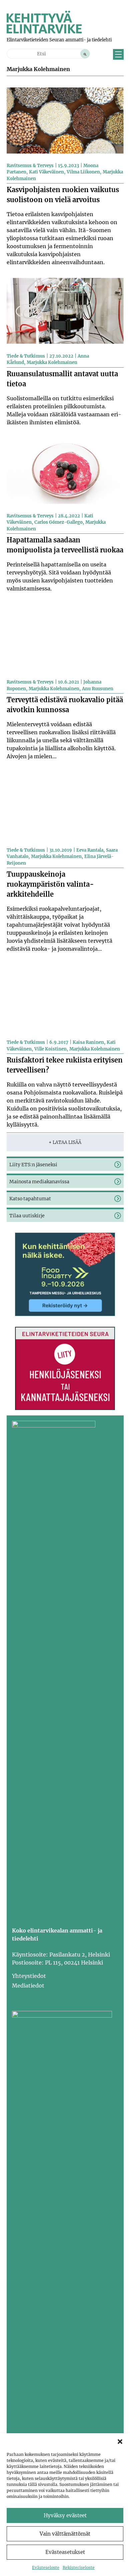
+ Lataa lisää (65, 1142)
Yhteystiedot (29, 1976)
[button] (120, 2442)
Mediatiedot (28, 1986)
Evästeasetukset (65, 2552)
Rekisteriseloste (79, 2567)
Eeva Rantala (90, 850)
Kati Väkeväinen (46, 172)
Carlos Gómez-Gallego (58, 522)
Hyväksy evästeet (65, 2515)
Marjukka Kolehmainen (52, 362)
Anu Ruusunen (98, 689)
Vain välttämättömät (65, 2534)
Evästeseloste (46, 2567)
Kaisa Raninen (88, 1042)
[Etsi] (85, 54)
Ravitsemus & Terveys (30, 166)
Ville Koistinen (50, 1049)
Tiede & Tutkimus (26, 356)
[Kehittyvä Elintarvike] (44, 31)
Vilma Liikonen (83, 172)
